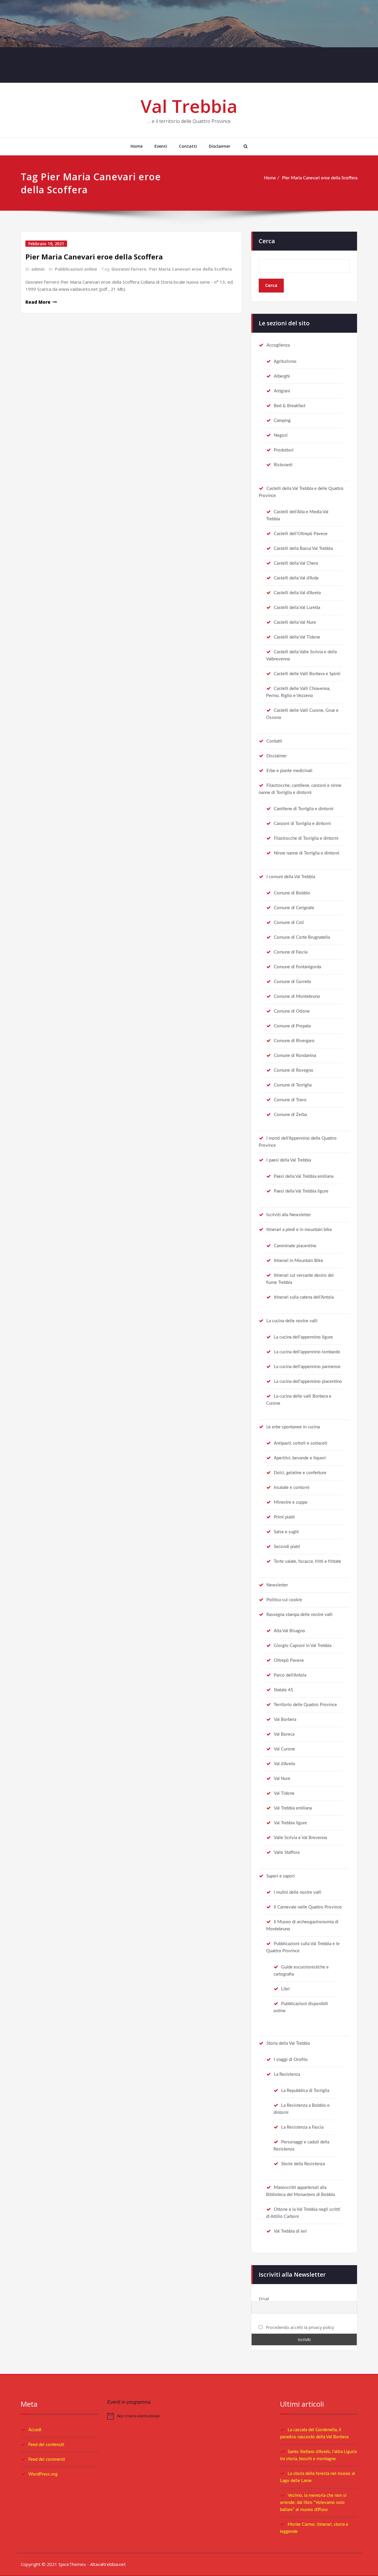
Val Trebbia (189, 106)
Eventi (161, 146)
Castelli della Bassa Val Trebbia (303, 549)
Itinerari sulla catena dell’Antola (304, 1297)
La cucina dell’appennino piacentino (308, 1382)
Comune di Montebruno (297, 997)
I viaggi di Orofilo (291, 2060)
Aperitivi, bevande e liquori (300, 1458)
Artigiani (282, 391)
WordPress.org (43, 2474)
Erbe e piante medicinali (289, 771)
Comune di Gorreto (293, 982)
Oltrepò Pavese (289, 1660)
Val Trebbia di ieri (290, 2231)
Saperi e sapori (281, 1876)
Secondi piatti (287, 1547)
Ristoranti (283, 465)
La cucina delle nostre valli (292, 1321)
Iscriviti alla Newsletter (289, 1215)
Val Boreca (284, 1734)
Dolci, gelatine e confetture (300, 1473)
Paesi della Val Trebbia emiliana (304, 1176)
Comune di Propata (292, 1026)
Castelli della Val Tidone (297, 637)
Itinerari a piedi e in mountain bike (299, 1230)
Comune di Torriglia (293, 1085)
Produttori (284, 450)
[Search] (245, 146)
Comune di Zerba (290, 1115)
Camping (282, 421)
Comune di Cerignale (294, 908)
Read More (38, 302)
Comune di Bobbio (292, 893)
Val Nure (282, 1779)
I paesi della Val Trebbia (289, 1160)
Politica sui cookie (284, 1600)
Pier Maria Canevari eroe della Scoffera (320, 178)
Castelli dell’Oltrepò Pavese (301, 534)
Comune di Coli (289, 923)
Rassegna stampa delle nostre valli (299, 1615)
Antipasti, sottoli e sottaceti (300, 1443)
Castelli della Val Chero (296, 563)
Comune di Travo (290, 1100)
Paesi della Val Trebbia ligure (301, 1191)
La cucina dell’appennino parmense (307, 1367)
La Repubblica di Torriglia (305, 2091)
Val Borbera (285, 1720)
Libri (285, 1989)
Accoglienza (278, 345)
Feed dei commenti (47, 2459)
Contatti (188, 146)
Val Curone (284, 1749)
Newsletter (277, 1585)
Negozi (281, 435)
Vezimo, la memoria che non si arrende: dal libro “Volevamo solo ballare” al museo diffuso (313, 2503)
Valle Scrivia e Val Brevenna (300, 1838)
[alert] (189, 2416)
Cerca (267, 241)
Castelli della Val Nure (295, 622)
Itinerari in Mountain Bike (298, 1261)
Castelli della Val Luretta (297, 608)
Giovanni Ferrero (129, 269)
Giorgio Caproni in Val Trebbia (303, 1646)
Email (264, 2299)
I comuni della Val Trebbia (291, 877)
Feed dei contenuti (46, 2445)
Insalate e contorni (292, 1488)
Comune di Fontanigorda (297, 967)
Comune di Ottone (292, 1011)
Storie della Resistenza (303, 2164)
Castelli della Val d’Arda (296, 578)
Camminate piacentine (295, 1246)
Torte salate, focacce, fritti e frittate (307, 1561)
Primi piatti (284, 1517)
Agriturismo (285, 362)
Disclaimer (220, 146)
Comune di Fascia (291, 952)
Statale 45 (283, 1690)
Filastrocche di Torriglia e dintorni (306, 838)
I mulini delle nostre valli (298, 1892)
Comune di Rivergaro (294, 1041)
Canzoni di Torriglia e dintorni (302, 824)
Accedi (35, 2430)
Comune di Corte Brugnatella (302, 937)
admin (38, 269)
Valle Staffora (287, 1853)
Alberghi (282, 376)
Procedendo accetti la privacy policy (299, 2327)
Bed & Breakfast (290, 406)
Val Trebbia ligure (290, 1823)
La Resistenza (287, 2074)
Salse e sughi (286, 1532)
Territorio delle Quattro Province (305, 1705)
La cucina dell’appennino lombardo (307, 1352)
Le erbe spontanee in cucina (293, 1427)
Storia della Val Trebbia (288, 2043)
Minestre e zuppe (291, 1502)
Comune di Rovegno (294, 1070)
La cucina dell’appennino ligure (303, 1337)
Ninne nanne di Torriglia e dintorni (307, 853)
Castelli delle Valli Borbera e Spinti (307, 674)
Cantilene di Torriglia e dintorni (304, 809)
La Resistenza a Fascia (302, 2127)
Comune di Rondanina (295, 1056)
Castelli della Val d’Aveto (297, 593)
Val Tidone (284, 1793)
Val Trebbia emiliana (293, 1808)
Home (137, 146)
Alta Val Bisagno (289, 1631)
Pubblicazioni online (76, 269)
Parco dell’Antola (290, 1675)
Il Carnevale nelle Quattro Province (308, 1907)
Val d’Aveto (285, 1764)
